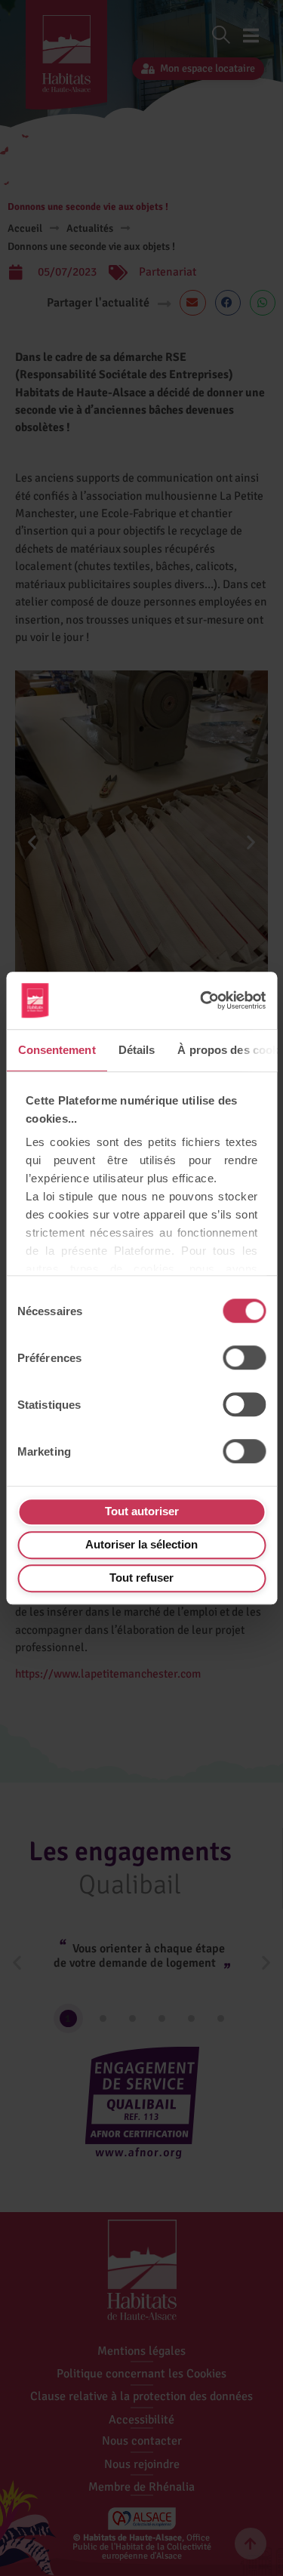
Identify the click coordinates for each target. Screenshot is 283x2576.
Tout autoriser (142, 1511)
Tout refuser (141, 1578)
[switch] (244, 1357)
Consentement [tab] (56, 1050)
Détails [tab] (136, 1050)
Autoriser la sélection (141, 1544)
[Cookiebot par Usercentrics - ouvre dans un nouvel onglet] (200, 1001)
